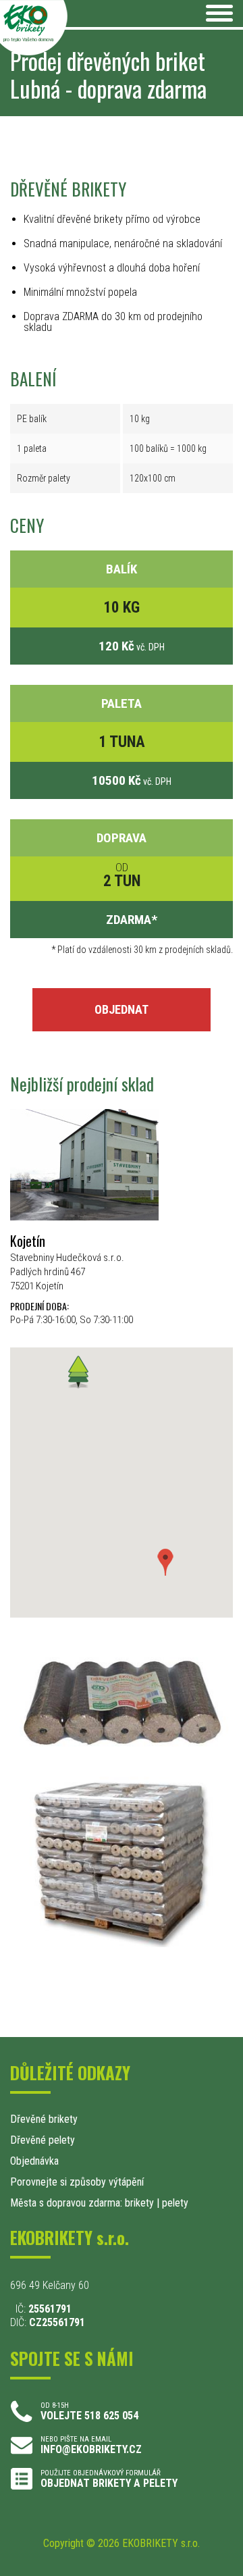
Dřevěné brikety (44, 2119)
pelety (175, 2203)
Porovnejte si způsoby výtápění (77, 2182)
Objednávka (34, 2161)
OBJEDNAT (122, 1009)
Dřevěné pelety (43, 2140)
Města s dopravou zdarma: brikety (82, 2203)
